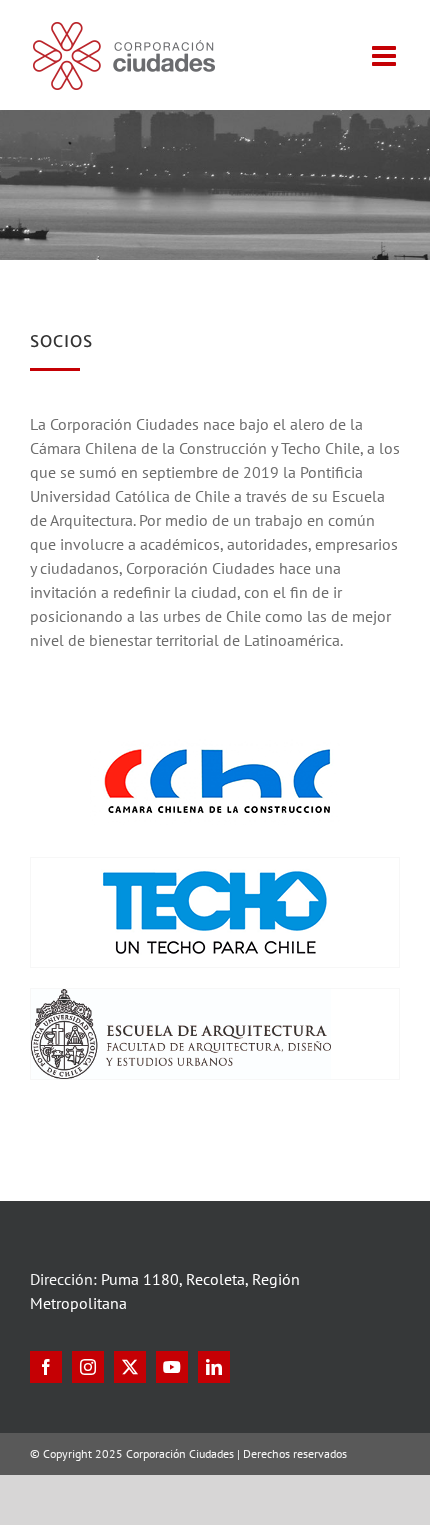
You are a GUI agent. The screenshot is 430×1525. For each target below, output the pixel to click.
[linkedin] (214, 1367)
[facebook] (46, 1367)
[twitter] (130, 1367)
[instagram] (88, 1367)
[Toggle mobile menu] (386, 56)
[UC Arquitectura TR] (181, 997)
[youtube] (172, 1367)
